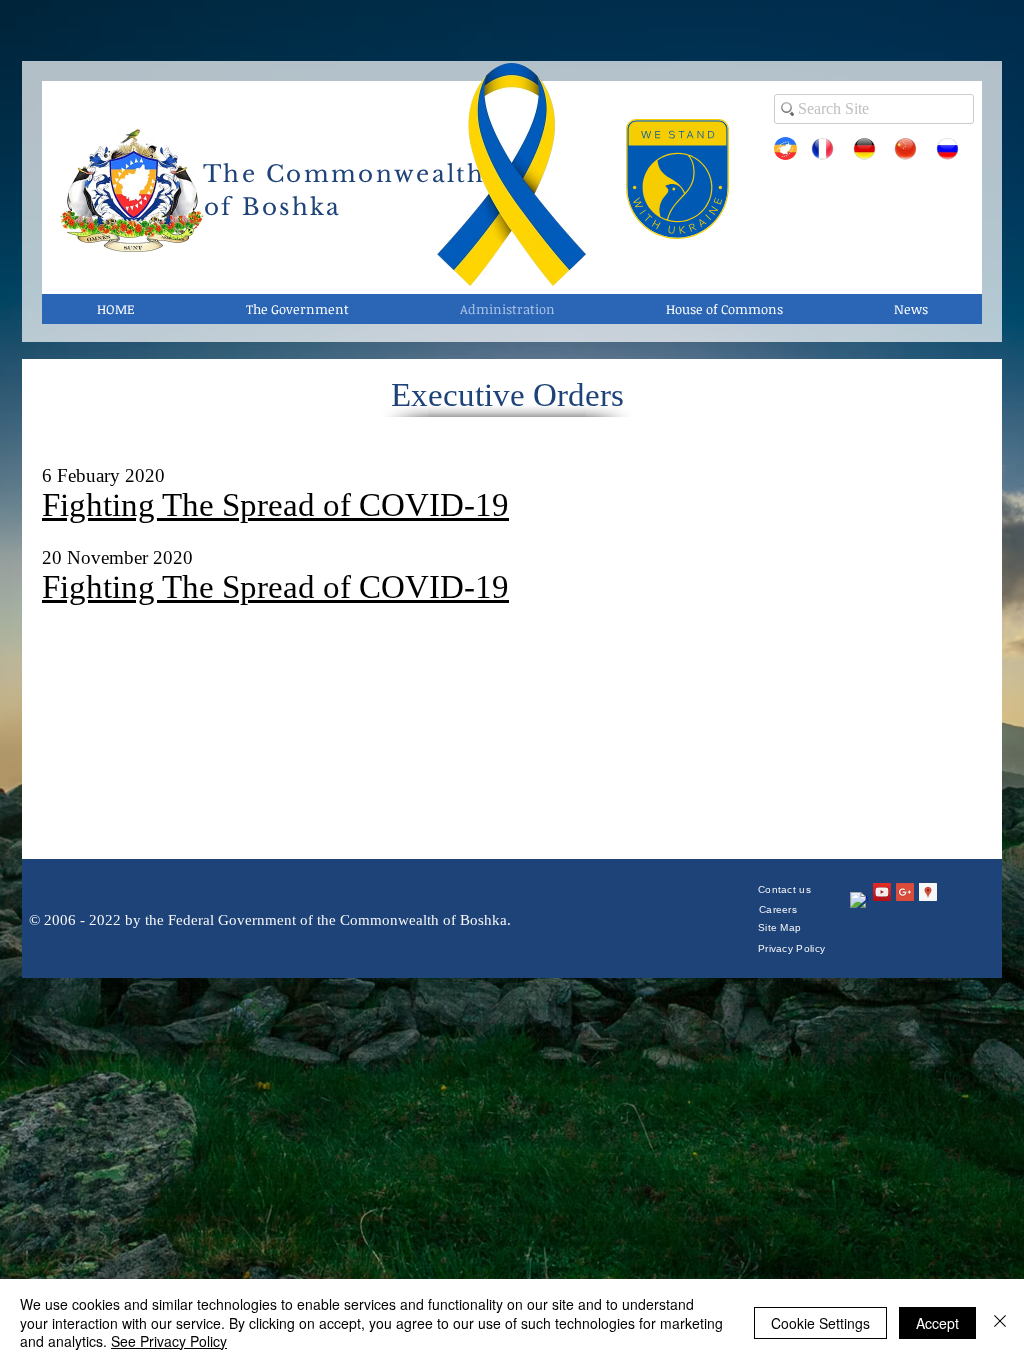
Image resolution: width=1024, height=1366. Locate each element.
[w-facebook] (859, 901)
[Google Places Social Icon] (928, 892)
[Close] (1000, 1322)
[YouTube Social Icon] (882, 892)
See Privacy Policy (169, 1341)
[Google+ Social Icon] (905, 892)
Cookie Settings (820, 1323)
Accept (937, 1323)
